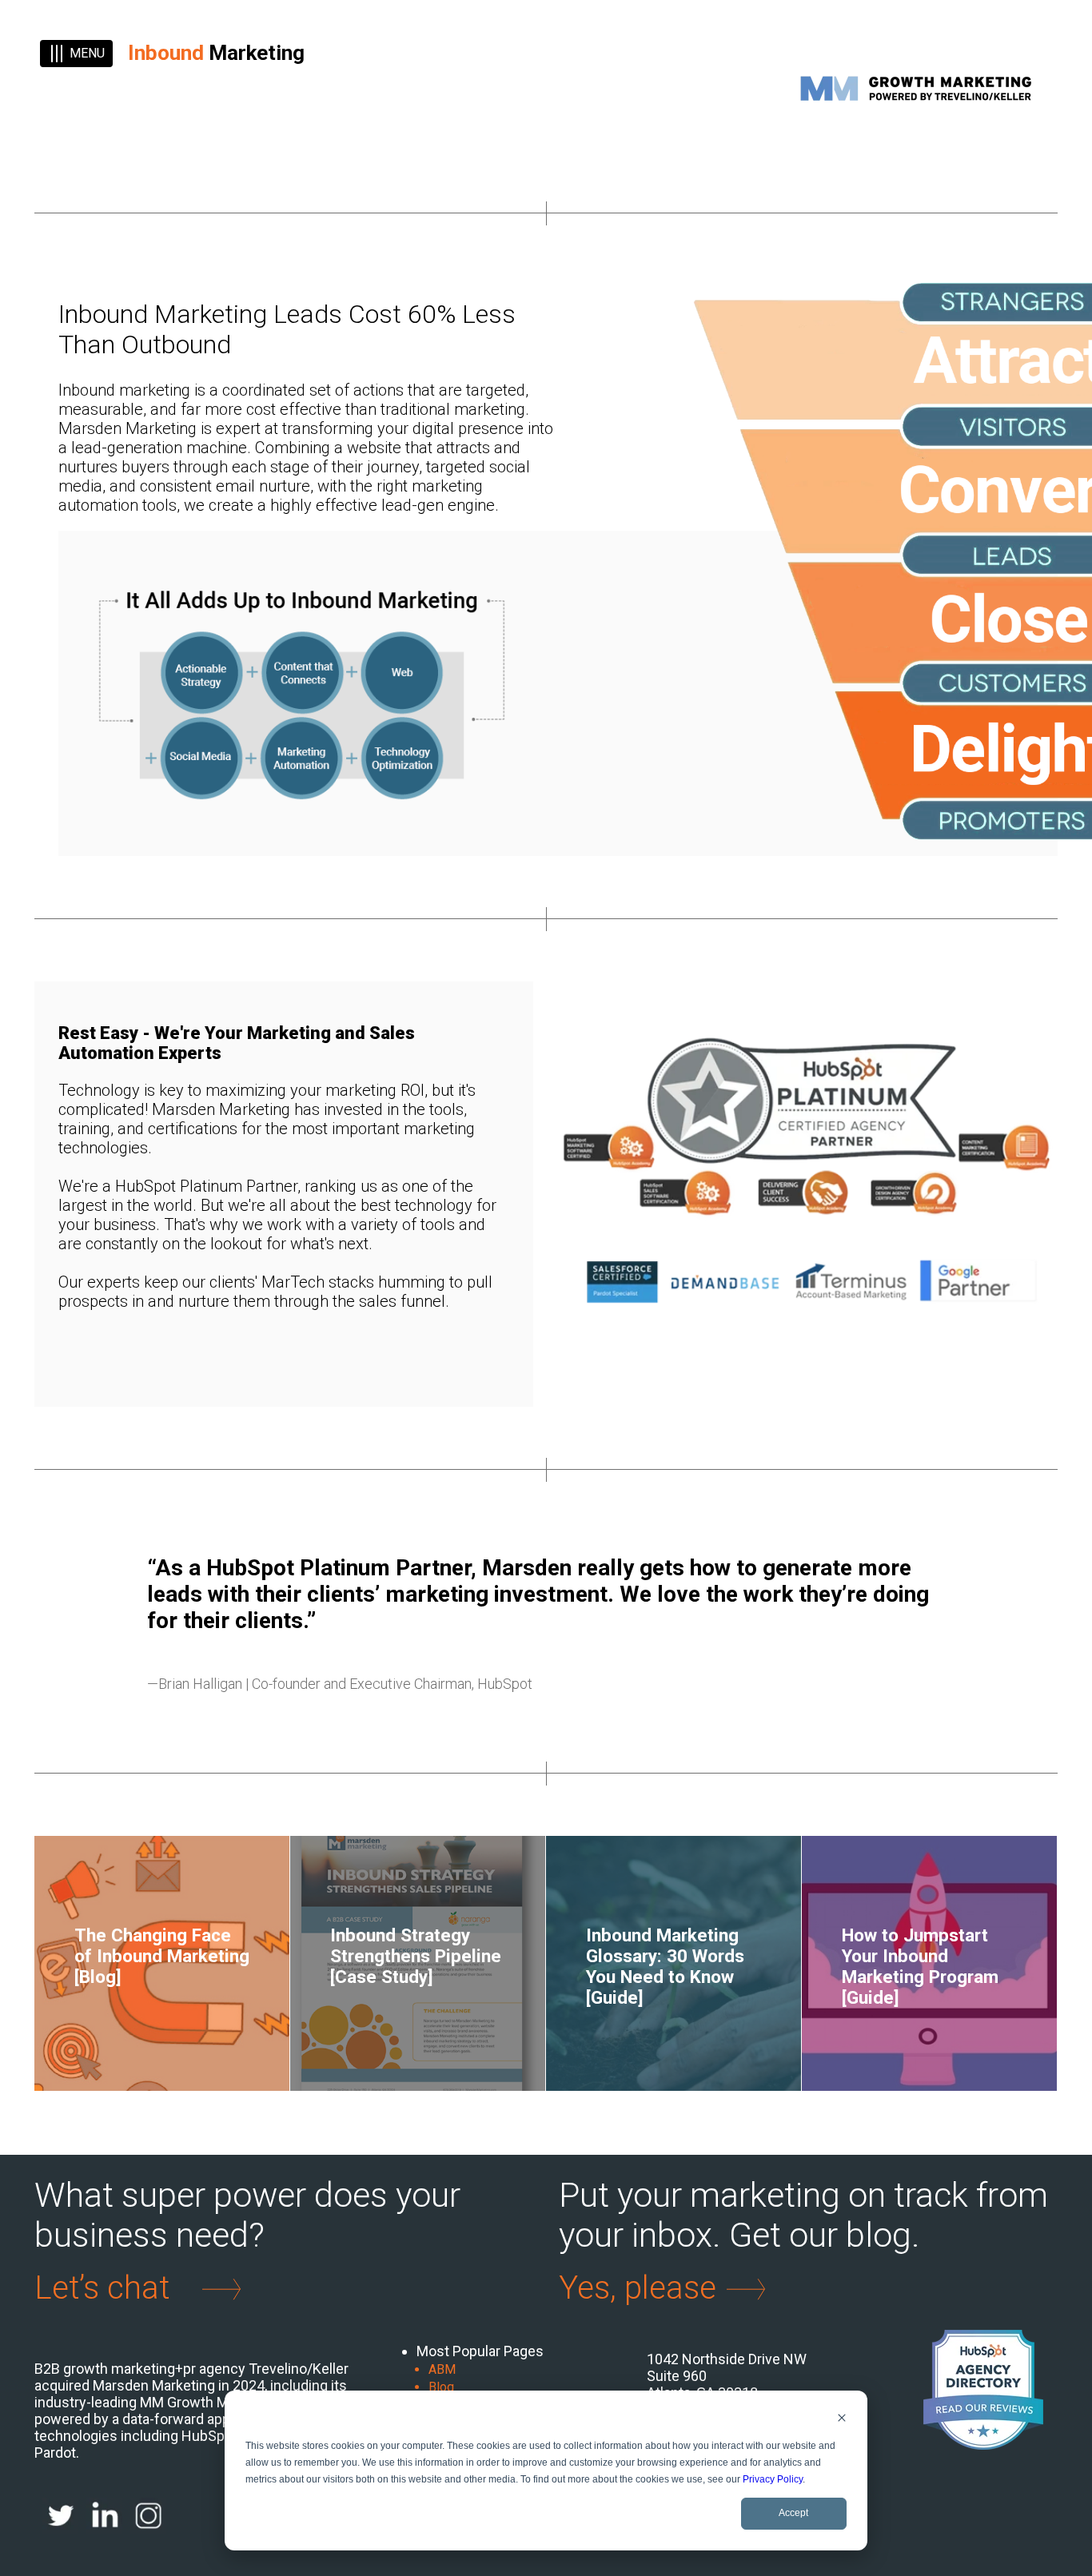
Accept (793, 2513)
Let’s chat (102, 2288)
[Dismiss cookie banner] (842, 2420)
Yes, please (638, 2288)
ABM (442, 2369)
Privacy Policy (773, 2479)
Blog (441, 2387)
